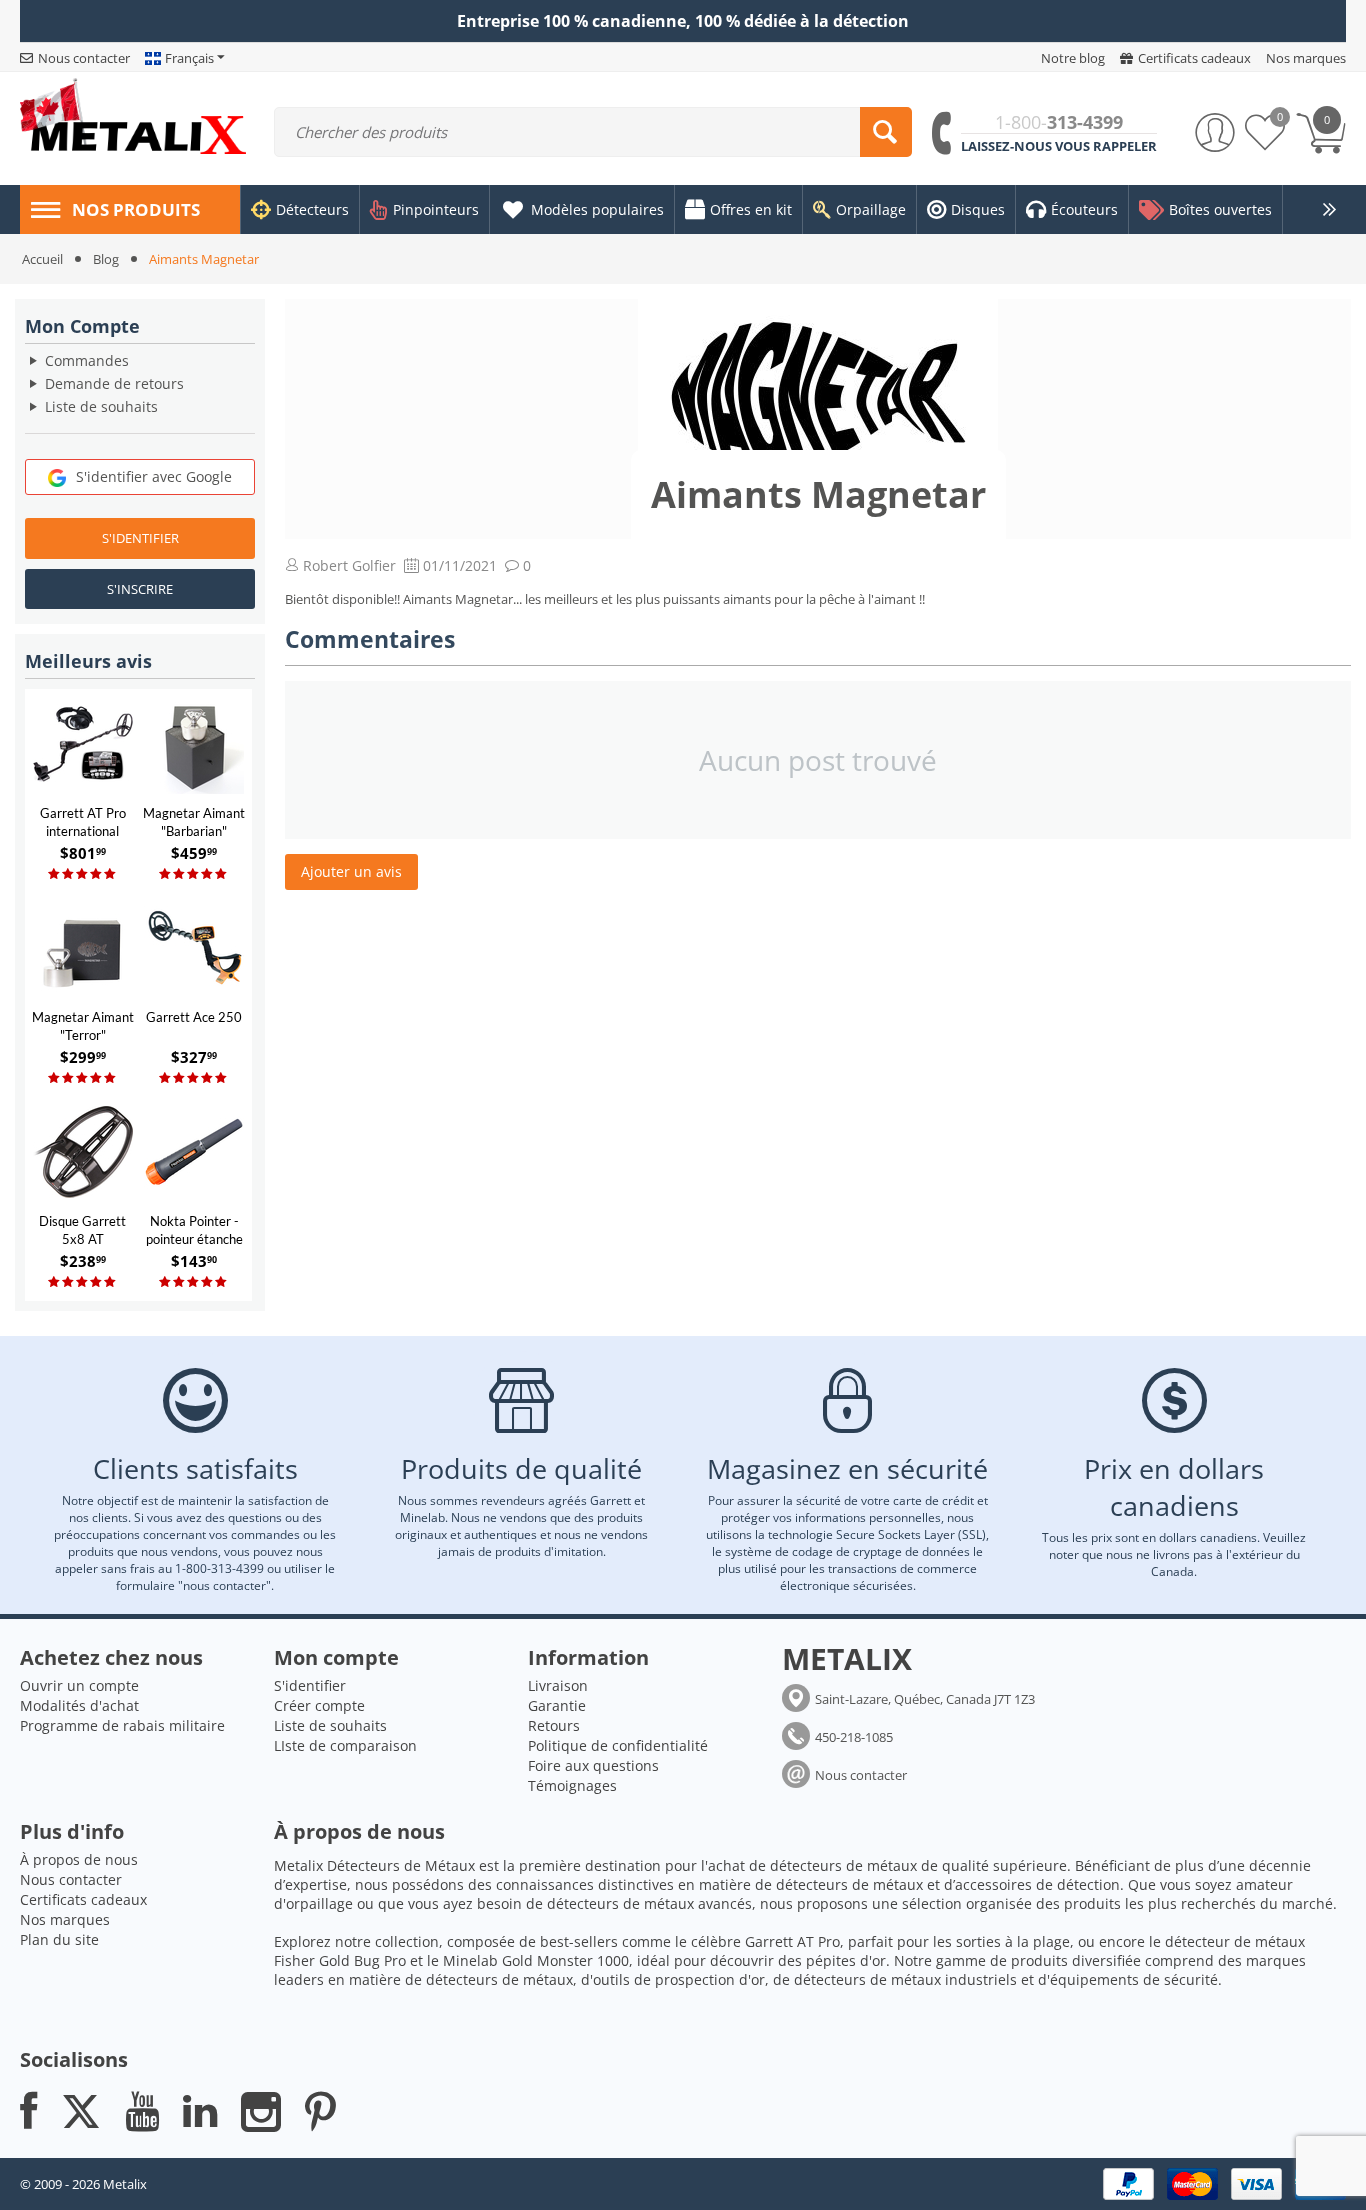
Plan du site (59, 1939)
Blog (106, 259)
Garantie (557, 1705)
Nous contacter (861, 1775)
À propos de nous (79, 1859)
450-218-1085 (854, 1737)
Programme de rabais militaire (122, 1725)
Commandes (87, 360)
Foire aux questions (593, 1765)
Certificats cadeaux (83, 1899)
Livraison (558, 1685)
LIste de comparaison (345, 1745)
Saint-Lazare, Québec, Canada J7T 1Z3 (925, 1699)
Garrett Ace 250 (194, 1017)
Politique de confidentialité (618, 1745)
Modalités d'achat (79, 1705)
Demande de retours (114, 383)
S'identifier (140, 538)
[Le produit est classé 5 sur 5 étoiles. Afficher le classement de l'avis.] (83, 874)
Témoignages (572, 1785)
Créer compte (319, 1705)
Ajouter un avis (351, 871)
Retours (554, 1725)
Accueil (42, 259)
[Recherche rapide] (886, 132)
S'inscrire (140, 589)
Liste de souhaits (101, 406)
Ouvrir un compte (79, 1685)
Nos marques (65, 1919)
